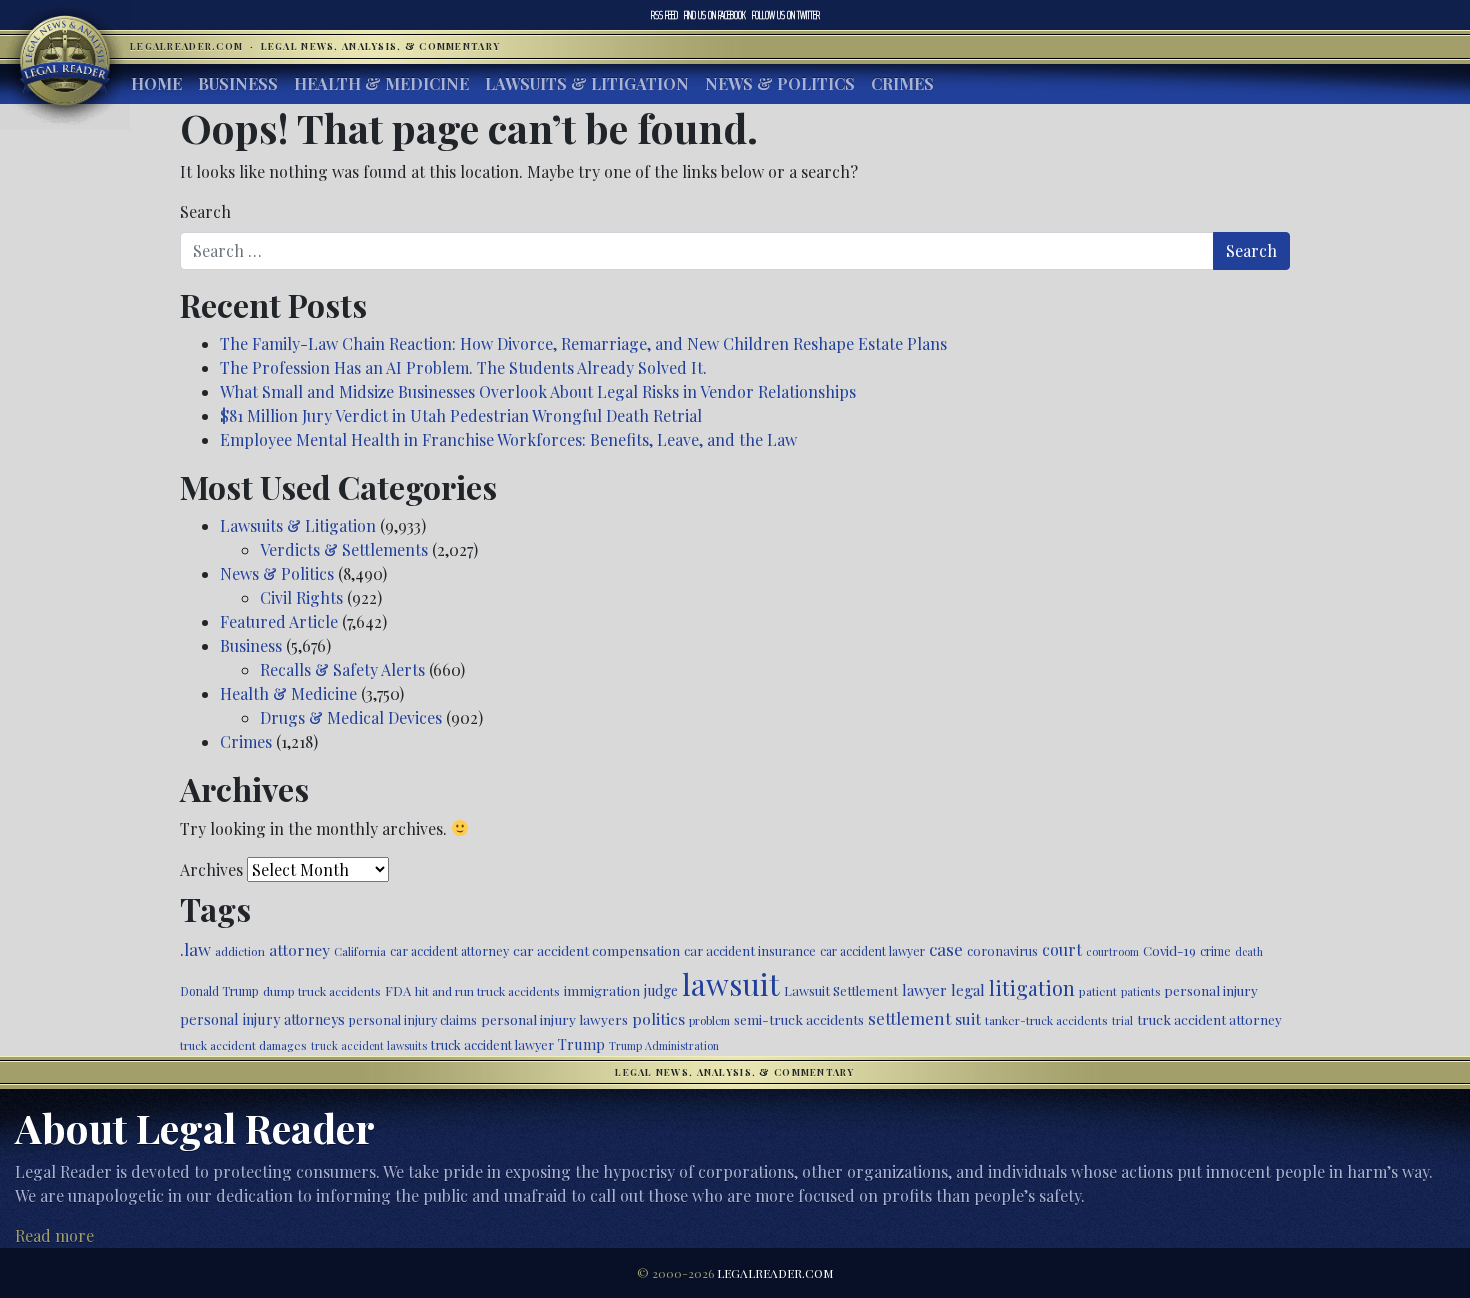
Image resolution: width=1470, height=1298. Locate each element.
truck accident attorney (1209, 1019)
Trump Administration (664, 1045)
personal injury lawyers (554, 1019)
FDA (398, 990)
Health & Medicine (381, 83)
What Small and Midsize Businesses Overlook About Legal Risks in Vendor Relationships (538, 391)
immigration (602, 990)
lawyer (924, 990)
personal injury (1211, 990)
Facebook (715, 15)
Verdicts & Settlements (344, 549)
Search (205, 211)
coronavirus (1002, 950)
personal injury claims (413, 1019)
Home (156, 83)
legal (968, 990)
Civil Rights (301, 597)
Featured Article (279, 621)
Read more (54, 1235)
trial (1122, 1020)
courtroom (1112, 951)
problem (709, 1020)
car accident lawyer (872, 951)
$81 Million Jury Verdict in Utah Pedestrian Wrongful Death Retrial (461, 415)
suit (968, 1018)
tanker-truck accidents (1046, 1020)
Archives (211, 869)
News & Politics (780, 83)
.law (195, 949)
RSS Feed (664, 15)
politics (658, 1018)
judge (661, 990)
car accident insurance (750, 950)
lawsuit (731, 983)
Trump (581, 1044)
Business (238, 83)
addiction (240, 951)
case (946, 948)
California (360, 951)
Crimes (902, 83)
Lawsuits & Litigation (587, 83)
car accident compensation (596, 950)
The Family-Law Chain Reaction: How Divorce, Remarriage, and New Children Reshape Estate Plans (583, 343)
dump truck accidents (322, 991)
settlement (909, 1018)
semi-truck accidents (799, 1019)
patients (1140, 991)
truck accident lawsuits (369, 1045)
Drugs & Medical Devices (351, 717)
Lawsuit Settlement (841, 990)
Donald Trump (219, 991)
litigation (1032, 988)
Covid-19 (1169, 950)
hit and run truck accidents (487, 991)
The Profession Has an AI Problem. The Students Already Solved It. (463, 367)
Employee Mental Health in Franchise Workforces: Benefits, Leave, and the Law (508, 439)
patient (1098, 991)
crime (1215, 951)
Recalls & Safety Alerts (342, 669)
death (1249, 951)
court (1062, 949)
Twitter (786, 15)
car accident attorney (449, 950)
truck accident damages (243, 1045)
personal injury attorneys (262, 1019)
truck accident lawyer (492, 1044)
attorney (299, 949)
